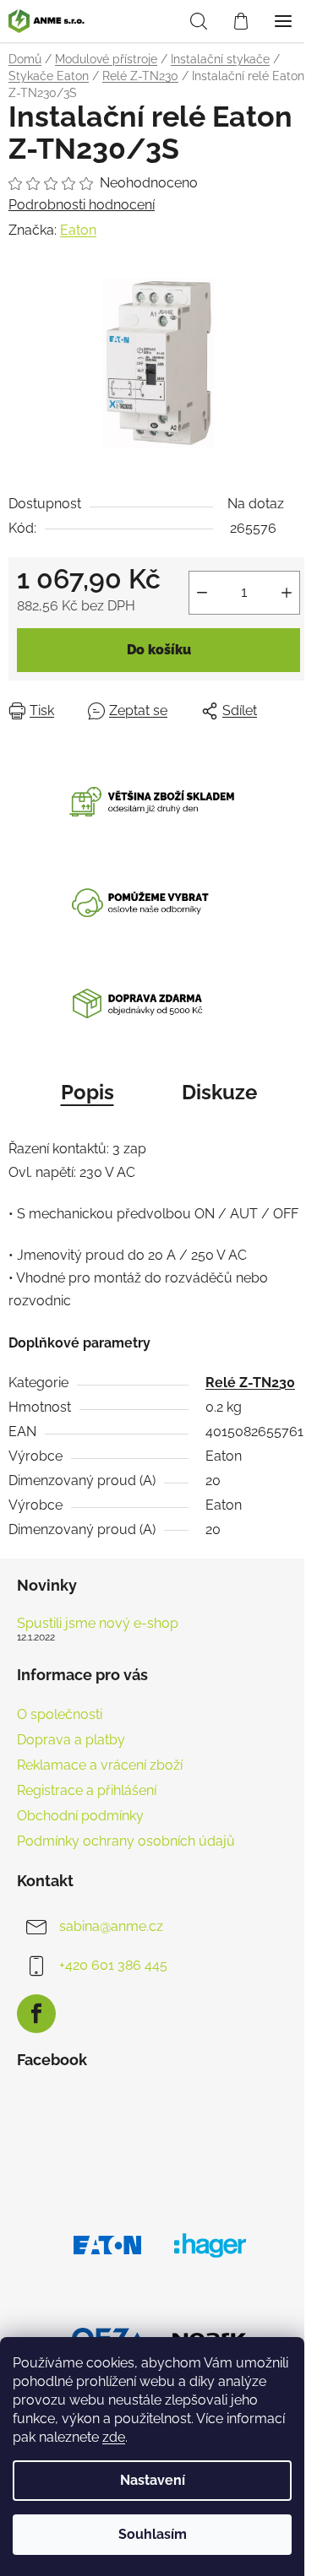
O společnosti (60, 1714)
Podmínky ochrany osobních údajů (126, 1841)
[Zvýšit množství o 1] (287, 593)
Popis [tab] (87, 1092)
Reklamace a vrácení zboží (100, 1765)
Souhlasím (153, 2534)
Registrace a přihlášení (87, 1790)
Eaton (78, 230)
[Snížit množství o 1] (202, 593)
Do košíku (159, 650)
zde (114, 2437)
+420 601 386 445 (113, 1965)
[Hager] (210, 2244)
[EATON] (108, 2244)
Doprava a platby (71, 1740)
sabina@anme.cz (111, 1926)
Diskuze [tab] (219, 1092)
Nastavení (153, 2480)
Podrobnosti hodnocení (82, 205)
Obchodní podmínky (80, 1816)
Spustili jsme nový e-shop (98, 1624)
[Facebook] (36, 2014)
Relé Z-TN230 (250, 1383)
